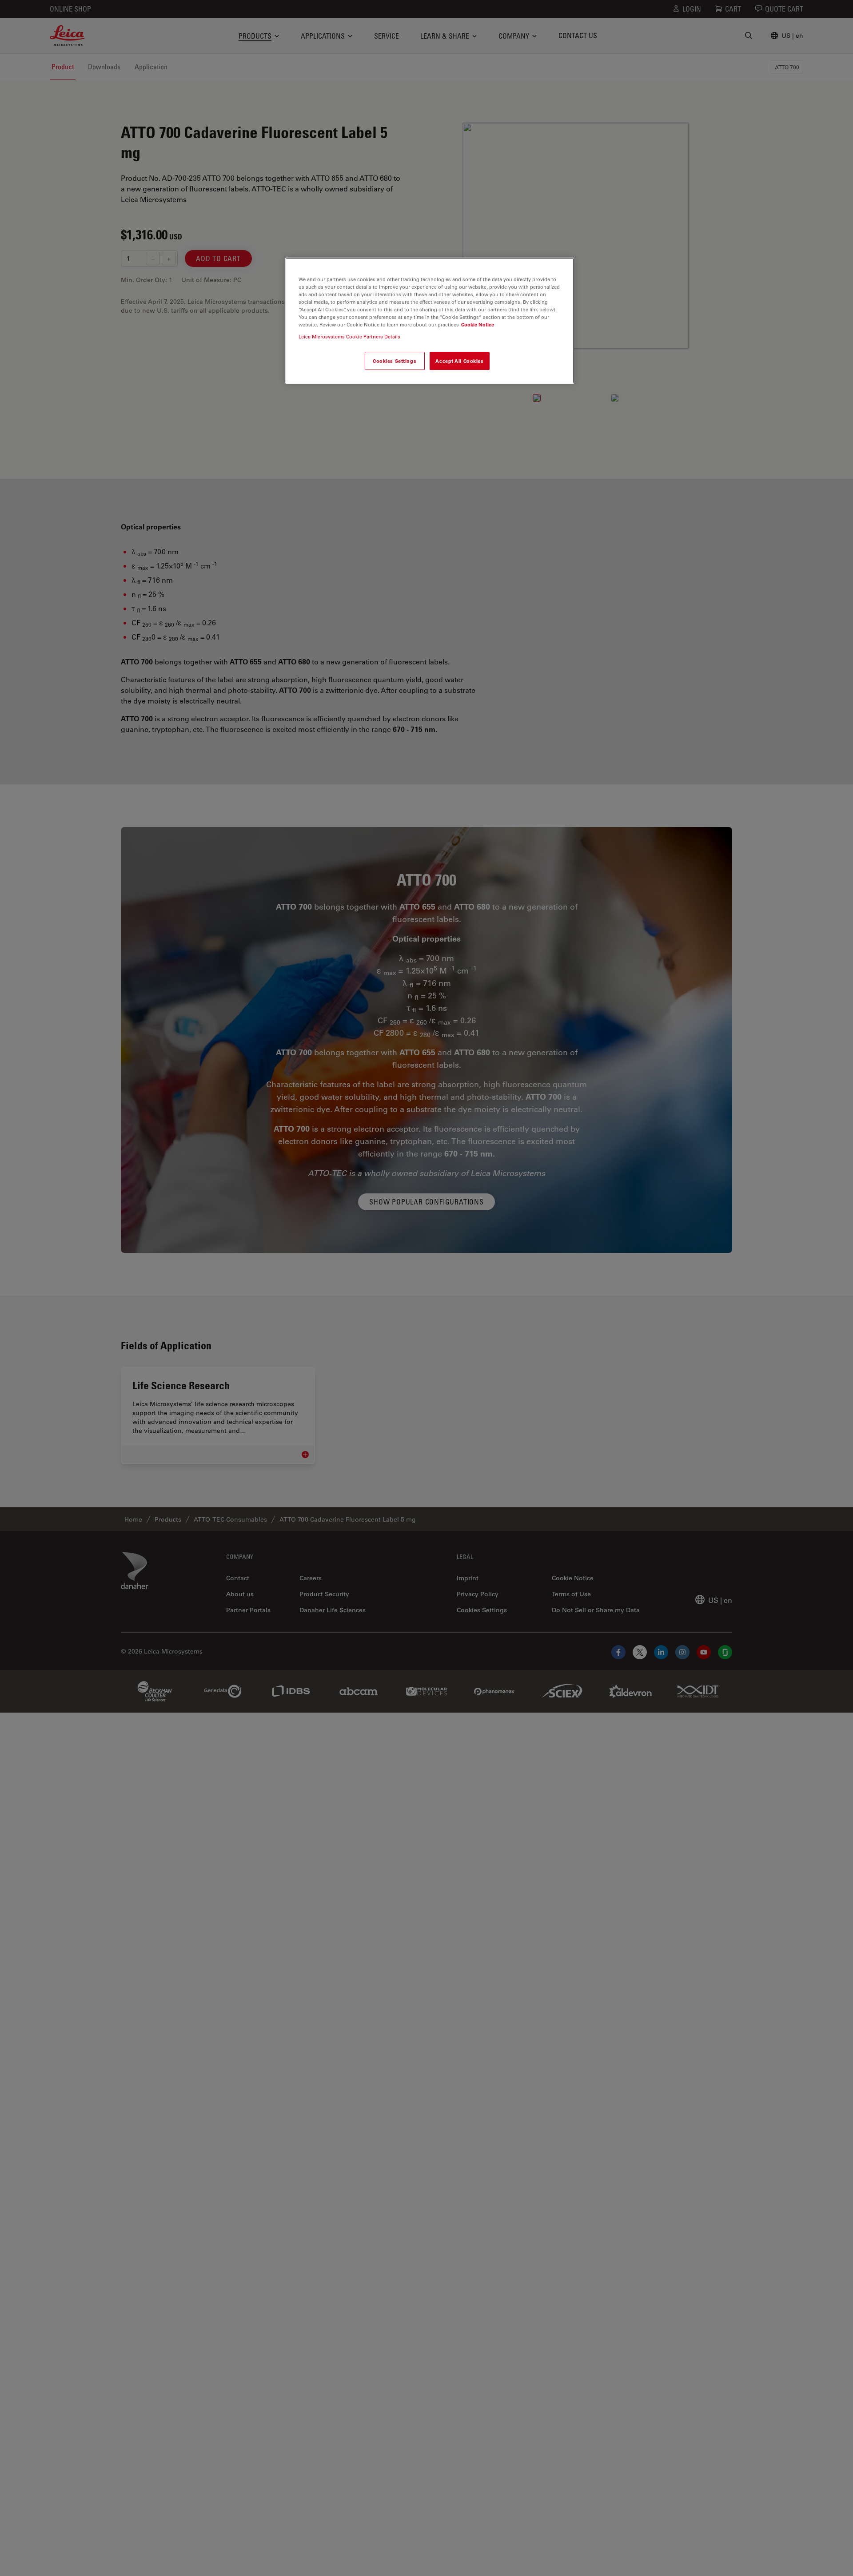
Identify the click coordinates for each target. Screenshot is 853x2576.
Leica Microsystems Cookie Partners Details (349, 336)
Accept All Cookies (459, 361)
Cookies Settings (395, 361)
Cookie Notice (478, 324)
